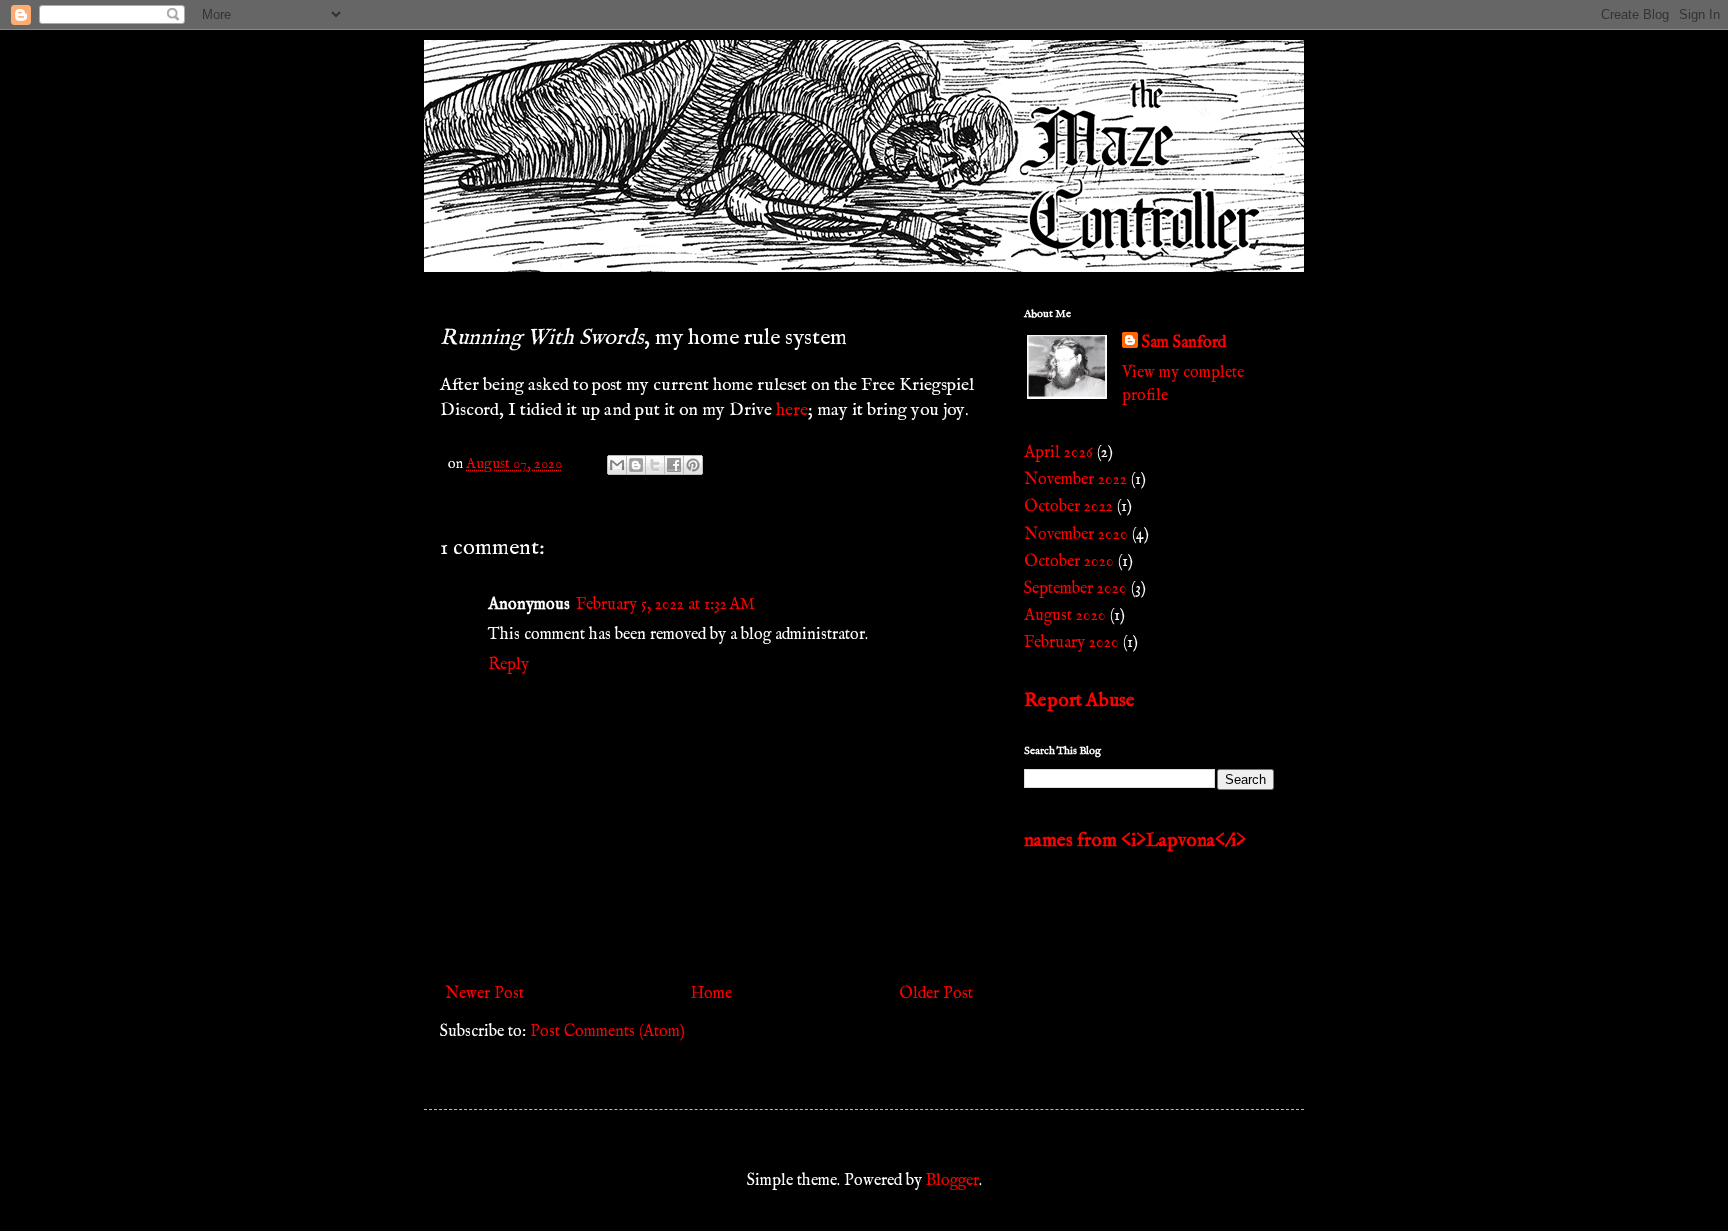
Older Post (936, 994)
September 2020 (1075, 589)
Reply (508, 665)
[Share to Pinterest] (693, 465)
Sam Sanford (1184, 343)
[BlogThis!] (636, 465)
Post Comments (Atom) (607, 1032)
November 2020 (1076, 535)
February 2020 (1071, 643)
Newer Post (484, 994)
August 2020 (1065, 616)
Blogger (952, 1181)
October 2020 (1069, 562)
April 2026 (1058, 453)
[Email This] (617, 465)
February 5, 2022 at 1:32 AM (665, 605)
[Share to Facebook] (674, 465)
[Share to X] (655, 465)
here (792, 410)
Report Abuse (1079, 701)
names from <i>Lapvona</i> (1135, 841)
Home (711, 994)
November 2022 (1075, 480)
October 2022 (1068, 507)
